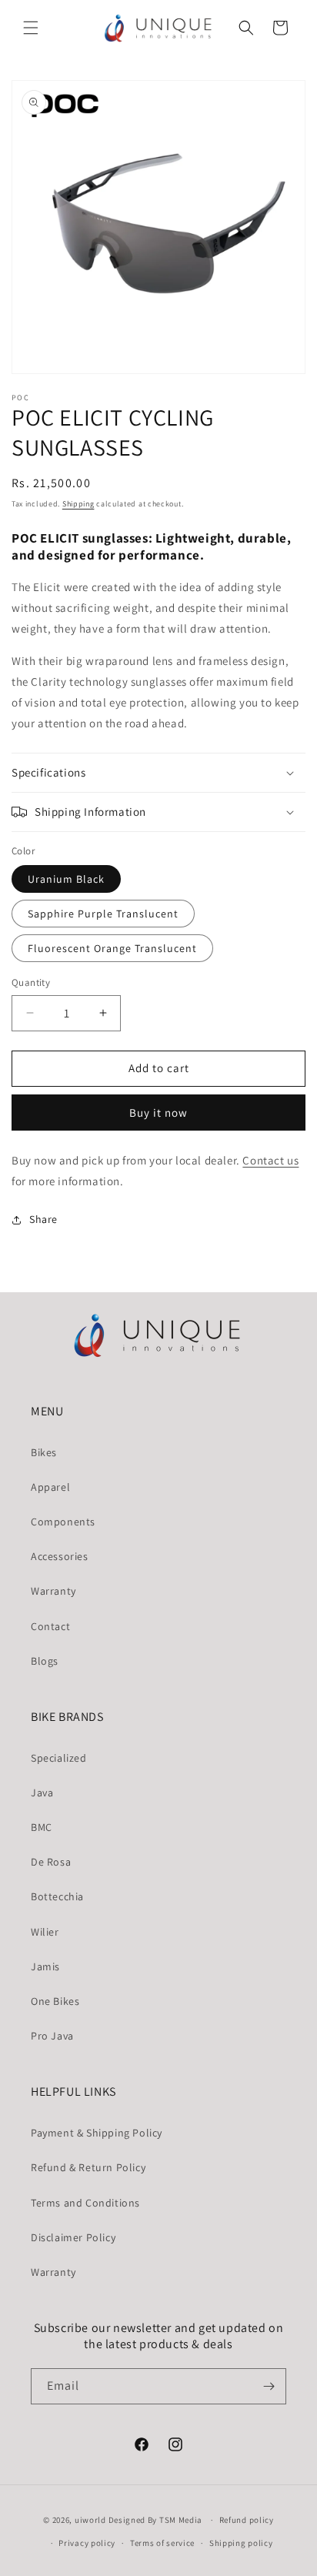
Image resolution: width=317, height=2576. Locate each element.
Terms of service (162, 2543)
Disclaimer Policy (73, 2237)
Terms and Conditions (85, 2203)
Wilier (45, 1932)
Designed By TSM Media (157, 2520)
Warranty (53, 1591)
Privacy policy (87, 2543)
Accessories (60, 1556)
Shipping (78, 504)
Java (42, 1793)
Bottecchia (57, 1896)
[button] (31, 28)
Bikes (44, 1452)
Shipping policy (241, 2543)
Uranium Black (66, 879)
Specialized (59, 1758)
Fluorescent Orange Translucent (112, 948)
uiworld (90, 2520)
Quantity (31, 982)
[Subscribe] (269, 2386)
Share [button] (43, 1219)
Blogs (45, 1661)
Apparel (50, 1487)
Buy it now (158, 1113)
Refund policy (247, 2520)
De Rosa (51, 1862)
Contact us (270, 1160)
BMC (42, 1827)
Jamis (45, 1966)
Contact (50, 1626)
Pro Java (52, 2036)
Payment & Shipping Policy (97, 2133)
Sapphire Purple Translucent (103, 914)
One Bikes (55, 2001)
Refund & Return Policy (88, 2167)
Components (63, 1522)
